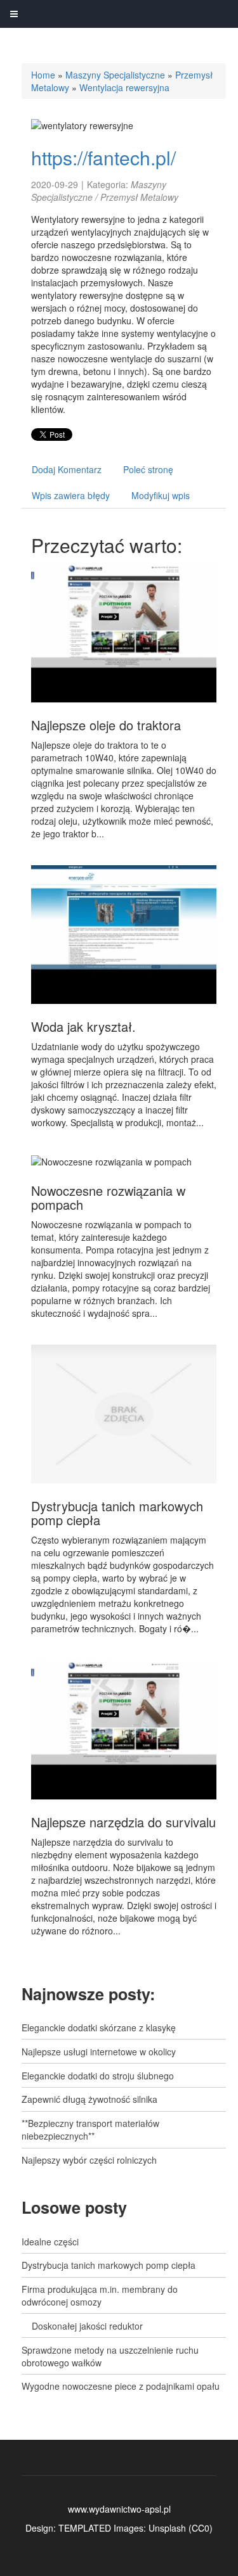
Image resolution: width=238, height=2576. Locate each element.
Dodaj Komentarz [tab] (67, 469)
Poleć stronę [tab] (148, 469)
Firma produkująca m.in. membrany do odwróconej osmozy (100, 2295)
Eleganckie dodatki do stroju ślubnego (98, 2076)
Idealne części (50, 2242)
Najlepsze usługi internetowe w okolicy (99, 2052)
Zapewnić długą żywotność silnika (89, 2099)
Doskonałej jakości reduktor (82, 2326)
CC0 (201, 2528)
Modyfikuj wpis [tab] (161, 495)
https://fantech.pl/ (103, 157)
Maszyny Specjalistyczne (115, 75)
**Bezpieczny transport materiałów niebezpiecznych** (90, 2129)
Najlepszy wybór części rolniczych (89, 2160)
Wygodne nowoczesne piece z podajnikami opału (121, 2386)
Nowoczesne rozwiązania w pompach (108, 1197)
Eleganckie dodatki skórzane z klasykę (99, 2027)
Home (43, 75)
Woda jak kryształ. (83, 1026)
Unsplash (167, 2528)
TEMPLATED (85, 2528)
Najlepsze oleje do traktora (106, 725)
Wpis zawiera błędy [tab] (71, 495)
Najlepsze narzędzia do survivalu (123, 1822)
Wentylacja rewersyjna (124, 87)
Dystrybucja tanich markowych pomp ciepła (117, 1513)
